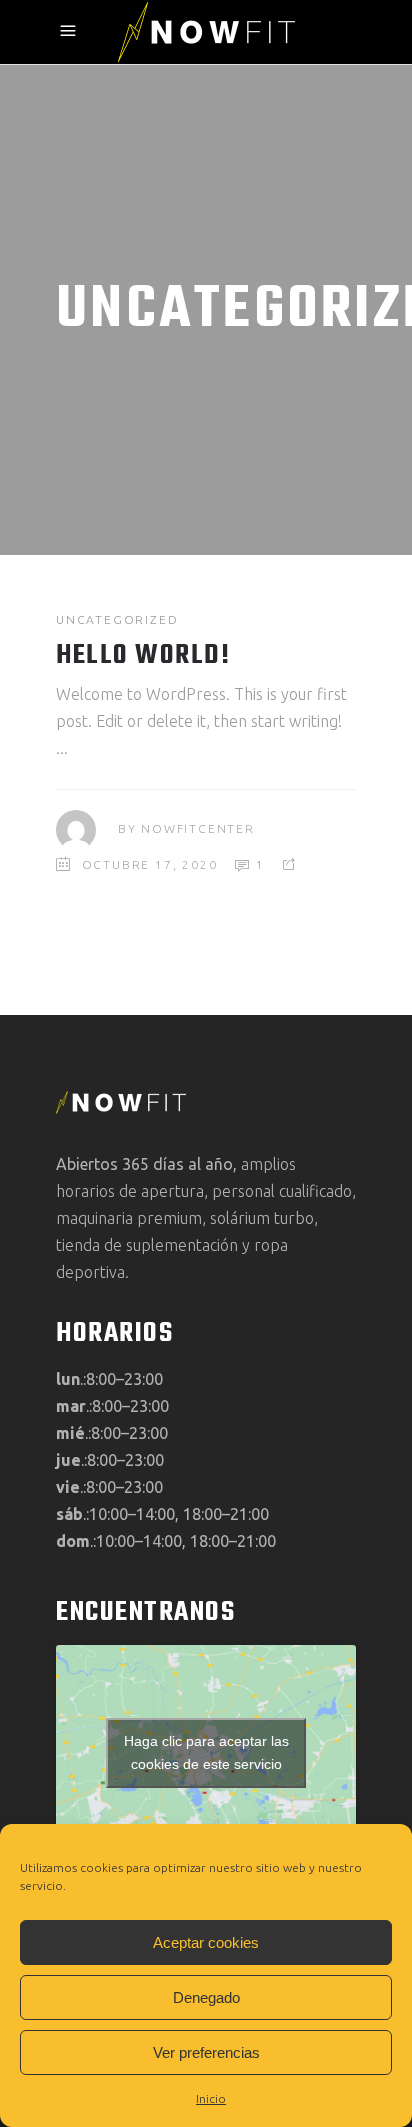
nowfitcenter (198, 828)
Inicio (211, 2098)
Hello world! (143, 655)
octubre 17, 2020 (150, 864)
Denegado (206, 1997)
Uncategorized (117, 619)
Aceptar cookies (206, 1942)
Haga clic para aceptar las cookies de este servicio (206, 1752)
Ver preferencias (206, 2052)
